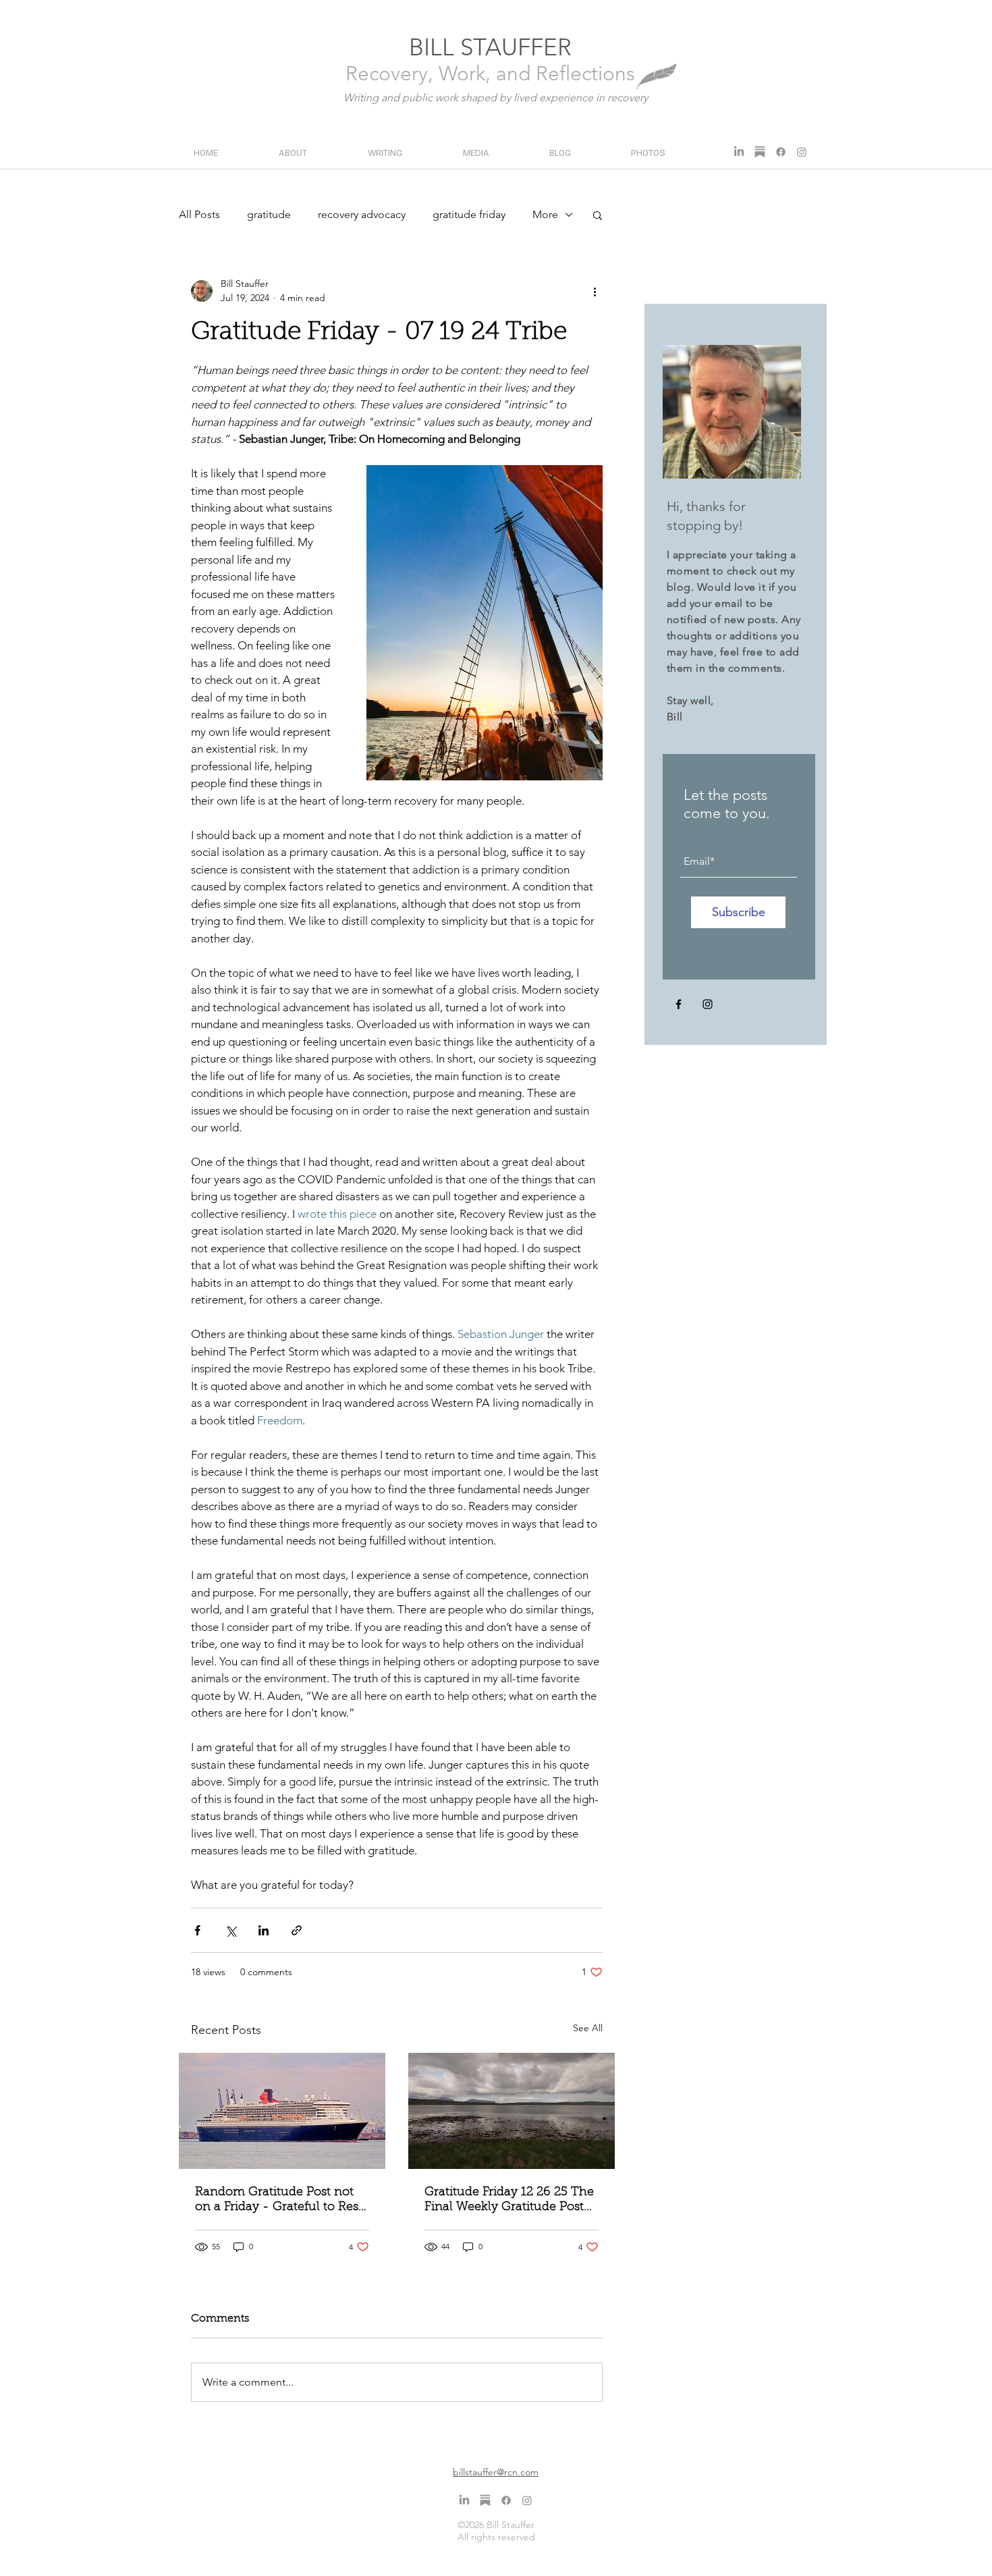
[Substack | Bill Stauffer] (760, 152)
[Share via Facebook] (197, 1930)
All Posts (199, 214)
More (545, 214)
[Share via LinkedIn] (264, 1930)
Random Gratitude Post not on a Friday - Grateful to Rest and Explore (279, 2201)
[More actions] (595, 291)
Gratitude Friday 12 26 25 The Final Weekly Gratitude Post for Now (509, 2201)
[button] (598, 215)
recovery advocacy (362, 214)
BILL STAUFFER (490, 47)
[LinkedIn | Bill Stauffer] (739, 152)
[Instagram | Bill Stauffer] (802, 152)
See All (588, 2028)
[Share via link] (297, 1930)
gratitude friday (469, 214)
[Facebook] (679, 1004)
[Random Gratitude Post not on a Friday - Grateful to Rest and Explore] (282, 2111)
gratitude (269, 214)
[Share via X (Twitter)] (230, 1930)
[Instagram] (708, 1004)
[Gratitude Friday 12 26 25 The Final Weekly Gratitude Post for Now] (512, 2111)
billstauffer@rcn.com (496, 2472)
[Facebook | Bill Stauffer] (781, 152)
